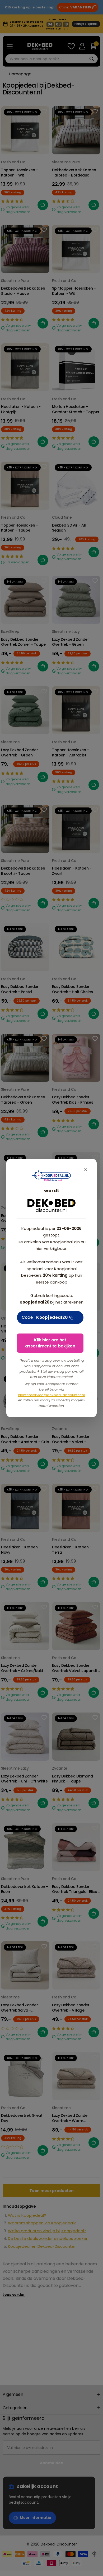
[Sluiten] (86, 1170)
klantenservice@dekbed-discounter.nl (51, 1395)
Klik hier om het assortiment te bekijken (50, 1343)
